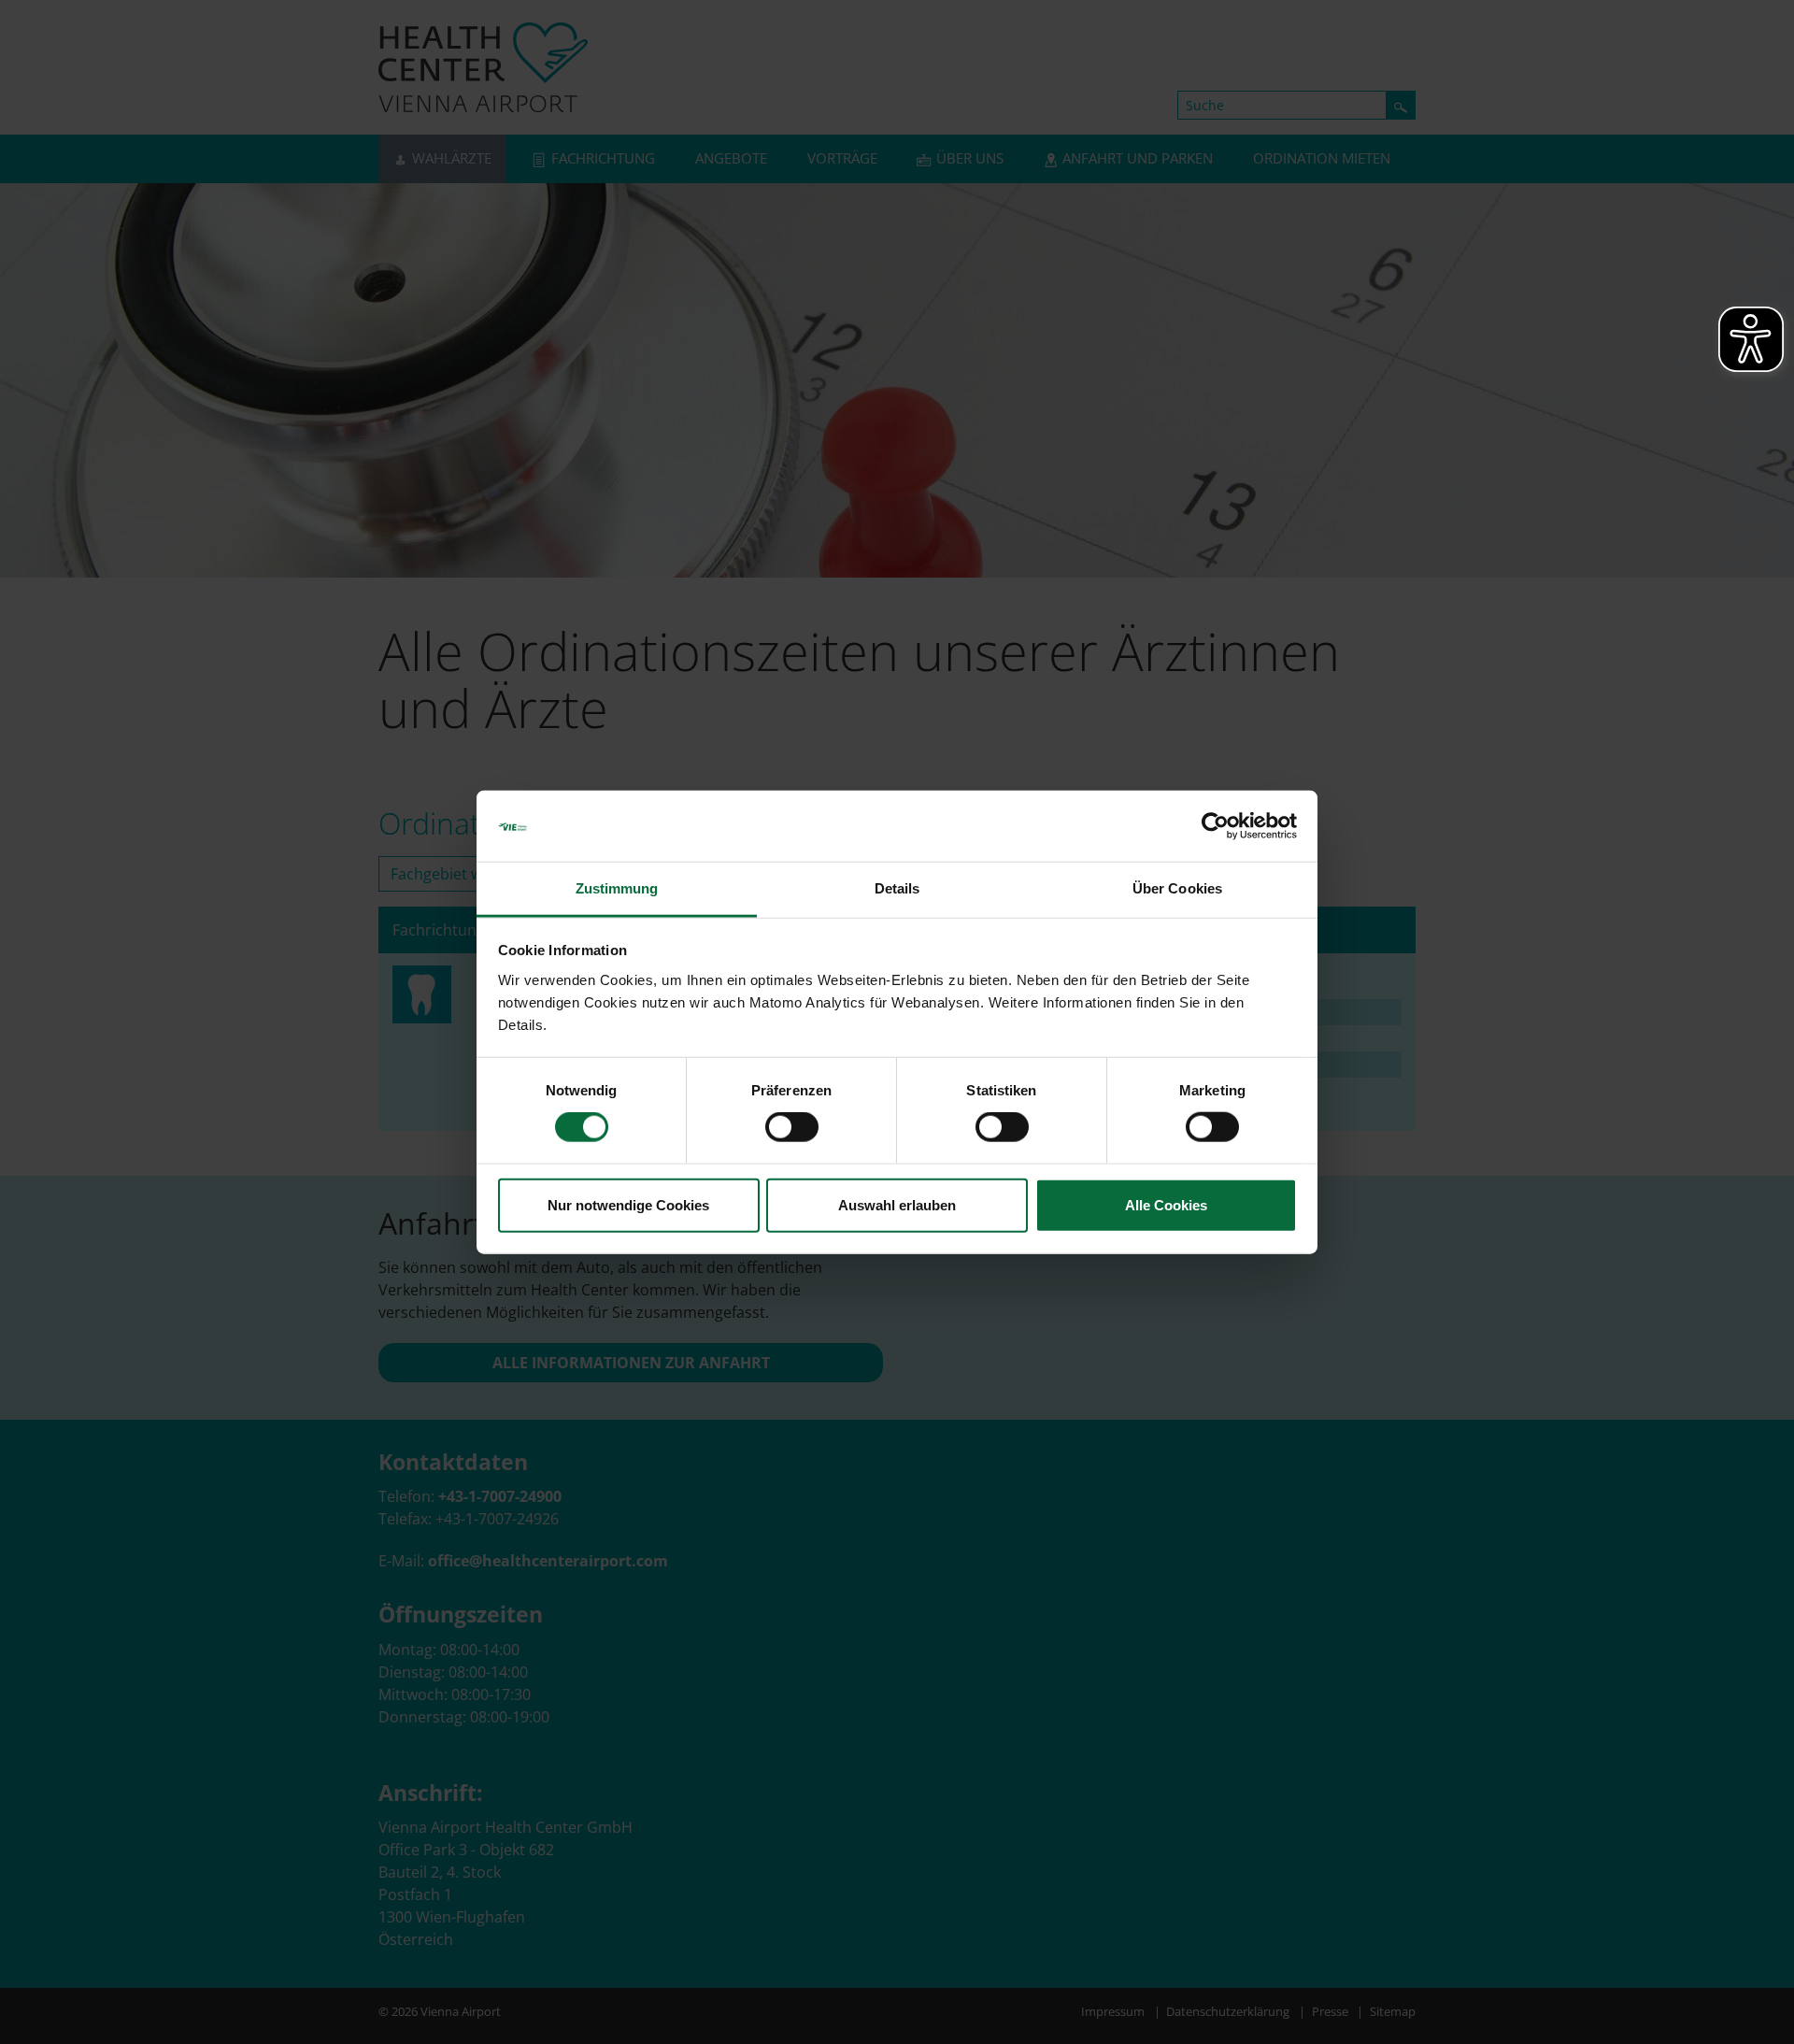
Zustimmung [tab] (617, 888)
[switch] (792, 1127)
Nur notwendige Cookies (628, 1204)
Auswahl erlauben (897, 1204)
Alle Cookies (1166, 1204)
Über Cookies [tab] (1177, 888)
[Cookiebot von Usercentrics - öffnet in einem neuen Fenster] (1215, 826)
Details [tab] (897, 888)
